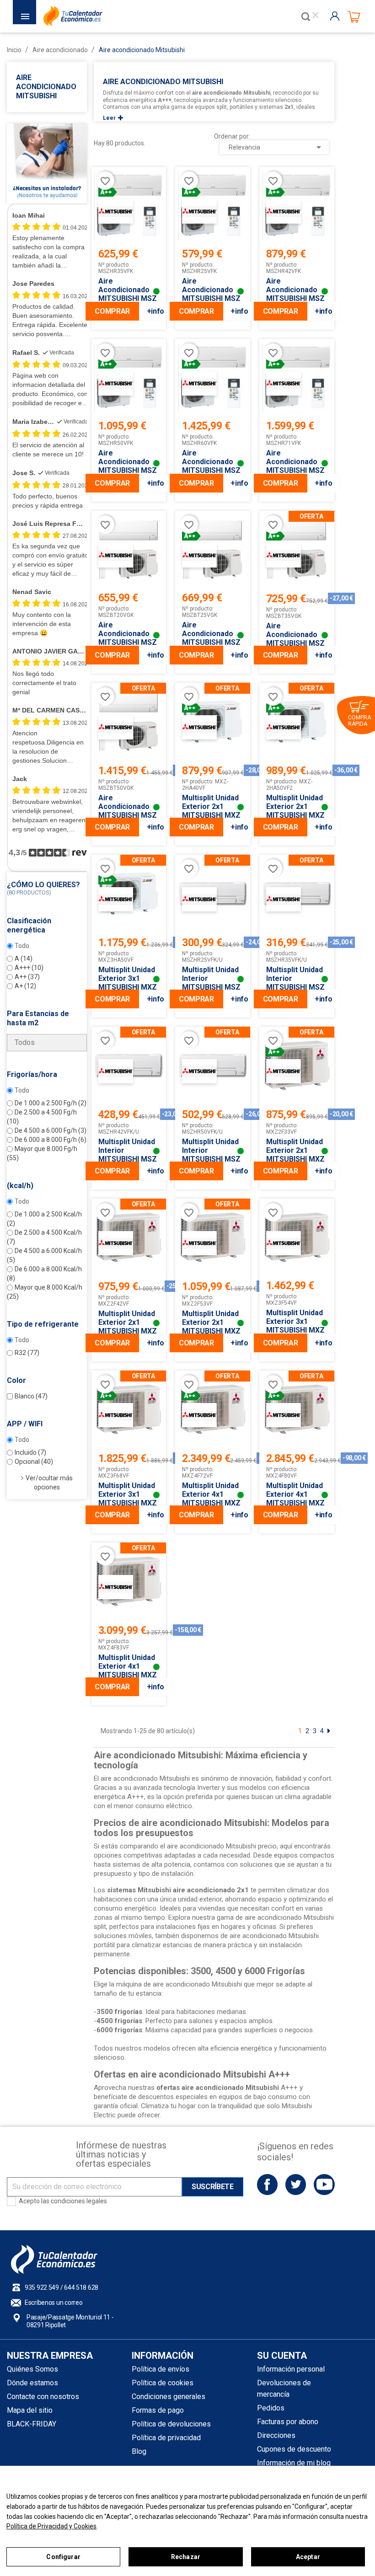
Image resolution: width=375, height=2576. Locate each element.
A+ (25, 986)
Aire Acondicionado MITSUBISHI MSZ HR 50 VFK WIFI (128, 466)
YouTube (324, 2184)
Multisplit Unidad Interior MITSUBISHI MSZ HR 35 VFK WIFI (295, 983)
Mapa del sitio (30, 2410)
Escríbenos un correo (54, 2303)
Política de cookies (163, 2383)
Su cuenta (282, 2356)
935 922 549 (42, 2287)
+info (155, 311)
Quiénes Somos (32, 2369)
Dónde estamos (32, 2383)
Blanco (31, 1396)
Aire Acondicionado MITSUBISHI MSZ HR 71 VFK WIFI (295, 466)
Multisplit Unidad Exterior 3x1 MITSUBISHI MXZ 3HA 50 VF (128, 983)
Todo (22, 946)
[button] (47, 889)
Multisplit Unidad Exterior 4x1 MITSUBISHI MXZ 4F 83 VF (128, 1671)
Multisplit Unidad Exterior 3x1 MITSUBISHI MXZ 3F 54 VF (295, 1326)
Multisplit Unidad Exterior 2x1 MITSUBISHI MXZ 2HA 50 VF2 (295, 811)
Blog (139, 2451)
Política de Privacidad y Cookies (51, 2526)
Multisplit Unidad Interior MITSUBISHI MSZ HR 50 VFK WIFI (211, 1155)
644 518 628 (81, 2287)
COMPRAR (112, 311)
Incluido (30, 1452)
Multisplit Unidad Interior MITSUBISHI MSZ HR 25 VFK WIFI (211, 983)
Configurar (63, 2557)
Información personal (291, 2369)
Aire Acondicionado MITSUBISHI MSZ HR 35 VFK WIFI (128, 294)
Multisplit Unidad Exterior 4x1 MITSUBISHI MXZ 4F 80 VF (295, 1499)
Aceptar (308, 2557)
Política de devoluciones (171, 2424)
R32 (27, 1353)
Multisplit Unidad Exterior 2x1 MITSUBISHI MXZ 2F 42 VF (128, 1327)
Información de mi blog (294, 2463)
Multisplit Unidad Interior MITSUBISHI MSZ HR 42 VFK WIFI (128, 1155)
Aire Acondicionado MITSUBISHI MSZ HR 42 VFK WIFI (295, 294)
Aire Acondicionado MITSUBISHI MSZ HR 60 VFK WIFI (211, 466)
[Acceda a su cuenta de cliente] (337, 16)
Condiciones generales (169, 2397)
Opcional (34, 1462)
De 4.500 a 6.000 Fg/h (51, 1130)
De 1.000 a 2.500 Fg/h (51, 1103)
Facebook (267, 2184)
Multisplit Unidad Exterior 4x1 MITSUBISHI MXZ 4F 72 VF (211, 1499)
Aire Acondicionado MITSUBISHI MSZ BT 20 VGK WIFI (128, 638)
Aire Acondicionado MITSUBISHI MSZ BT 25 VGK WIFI (211, 638)
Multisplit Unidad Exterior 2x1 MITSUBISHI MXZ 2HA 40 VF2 (211, 811)
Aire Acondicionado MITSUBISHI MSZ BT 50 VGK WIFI (128, 811)
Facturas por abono (288, 2422)
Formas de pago (158, 2410)
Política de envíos (161, 2369)
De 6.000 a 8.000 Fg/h (51, 1140)
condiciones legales (79, 2201)
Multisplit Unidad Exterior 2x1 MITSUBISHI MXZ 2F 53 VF (211, 1327)
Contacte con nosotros (43, 2397)
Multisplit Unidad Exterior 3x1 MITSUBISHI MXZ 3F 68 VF (128, 1499)
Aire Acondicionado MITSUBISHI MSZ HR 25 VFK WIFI (211, 294)
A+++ (29, 968)
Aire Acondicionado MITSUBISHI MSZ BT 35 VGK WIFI (295, 639)
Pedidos (271, 2408)
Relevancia (276, 147)
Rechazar (186, 2557)
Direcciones (276, 2435)
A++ (27, 977)
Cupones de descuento (294, 2449)
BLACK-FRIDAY (32, 2424)
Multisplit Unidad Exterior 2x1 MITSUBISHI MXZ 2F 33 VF (295, 1155)
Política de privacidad (166, 2438)
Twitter (296, 2184)
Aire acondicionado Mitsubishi (46, 87)
